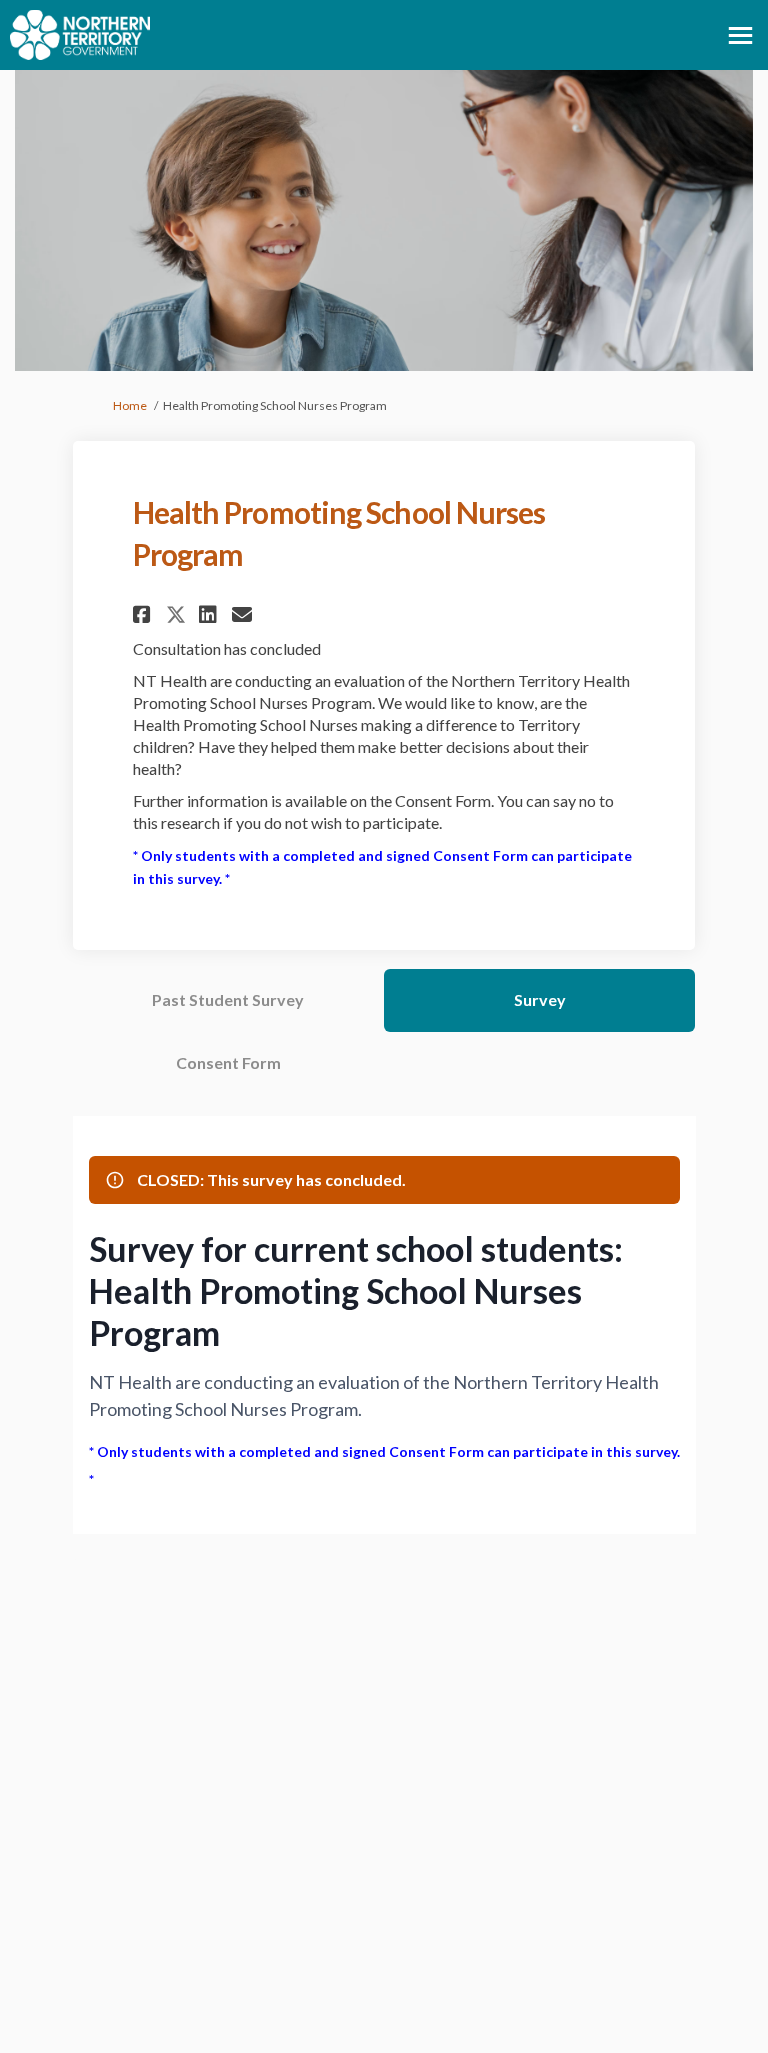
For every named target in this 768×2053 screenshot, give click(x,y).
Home (130, 405)
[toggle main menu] (740, 35)
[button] (144, 614)
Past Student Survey (228, 999)
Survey (540, 999)
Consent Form (228, 1062)
